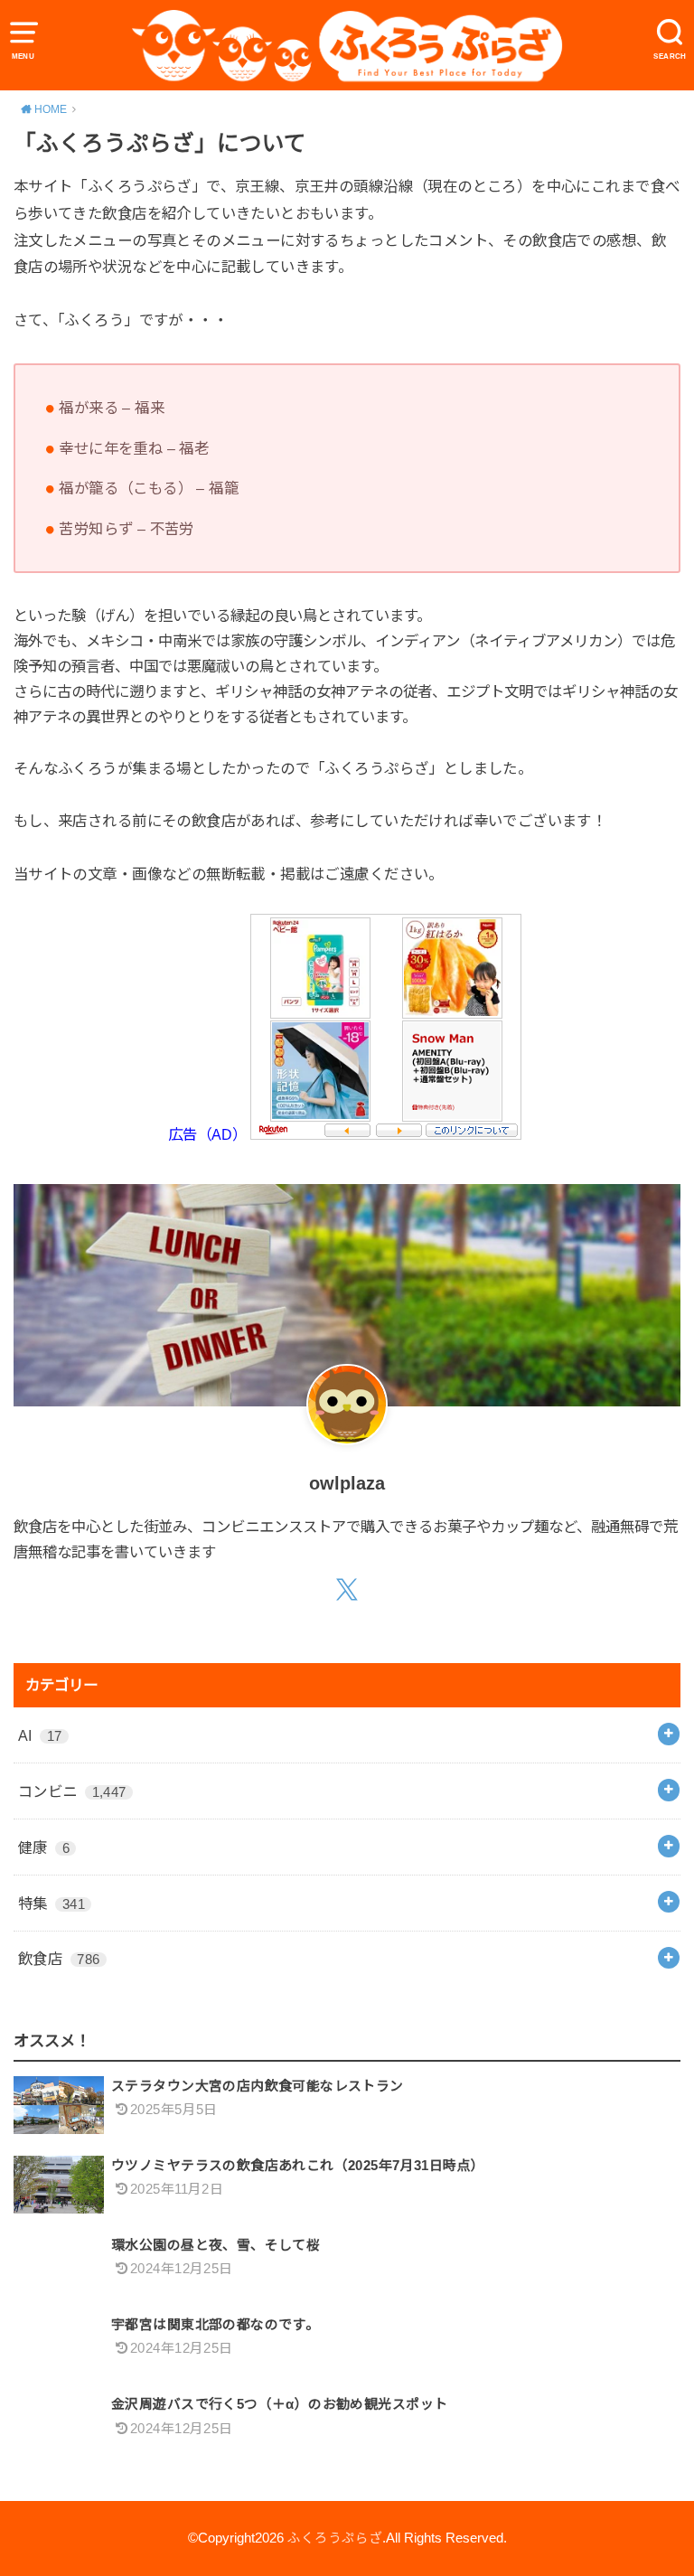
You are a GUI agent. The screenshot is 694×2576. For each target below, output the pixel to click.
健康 (44, 1847)
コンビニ (72, 1791)
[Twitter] (347, 1591)
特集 (52, 1904)
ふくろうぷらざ (335, 2538)
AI (40, 1735)
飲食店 (59, 1959)
